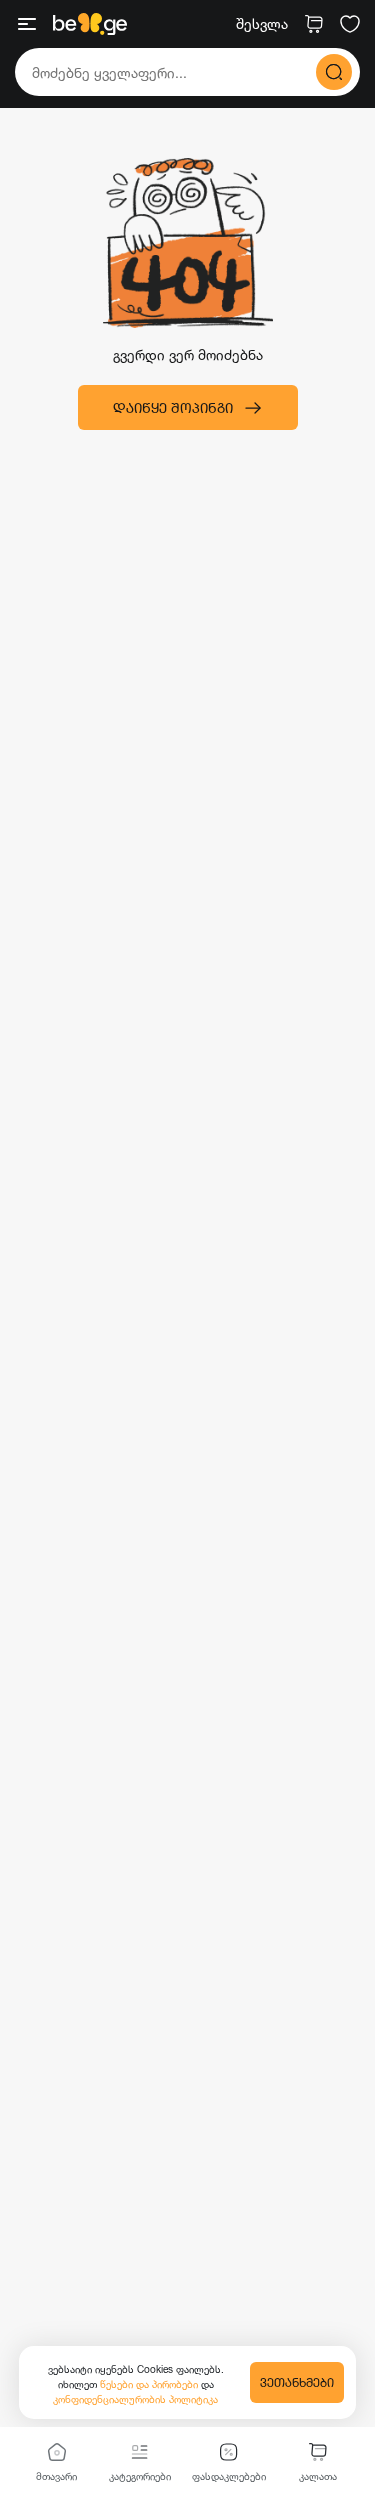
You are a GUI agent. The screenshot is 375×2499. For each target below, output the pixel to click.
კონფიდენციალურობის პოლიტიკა (135, 2399)
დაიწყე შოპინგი (173, 407)
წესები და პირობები (150, 2384)
